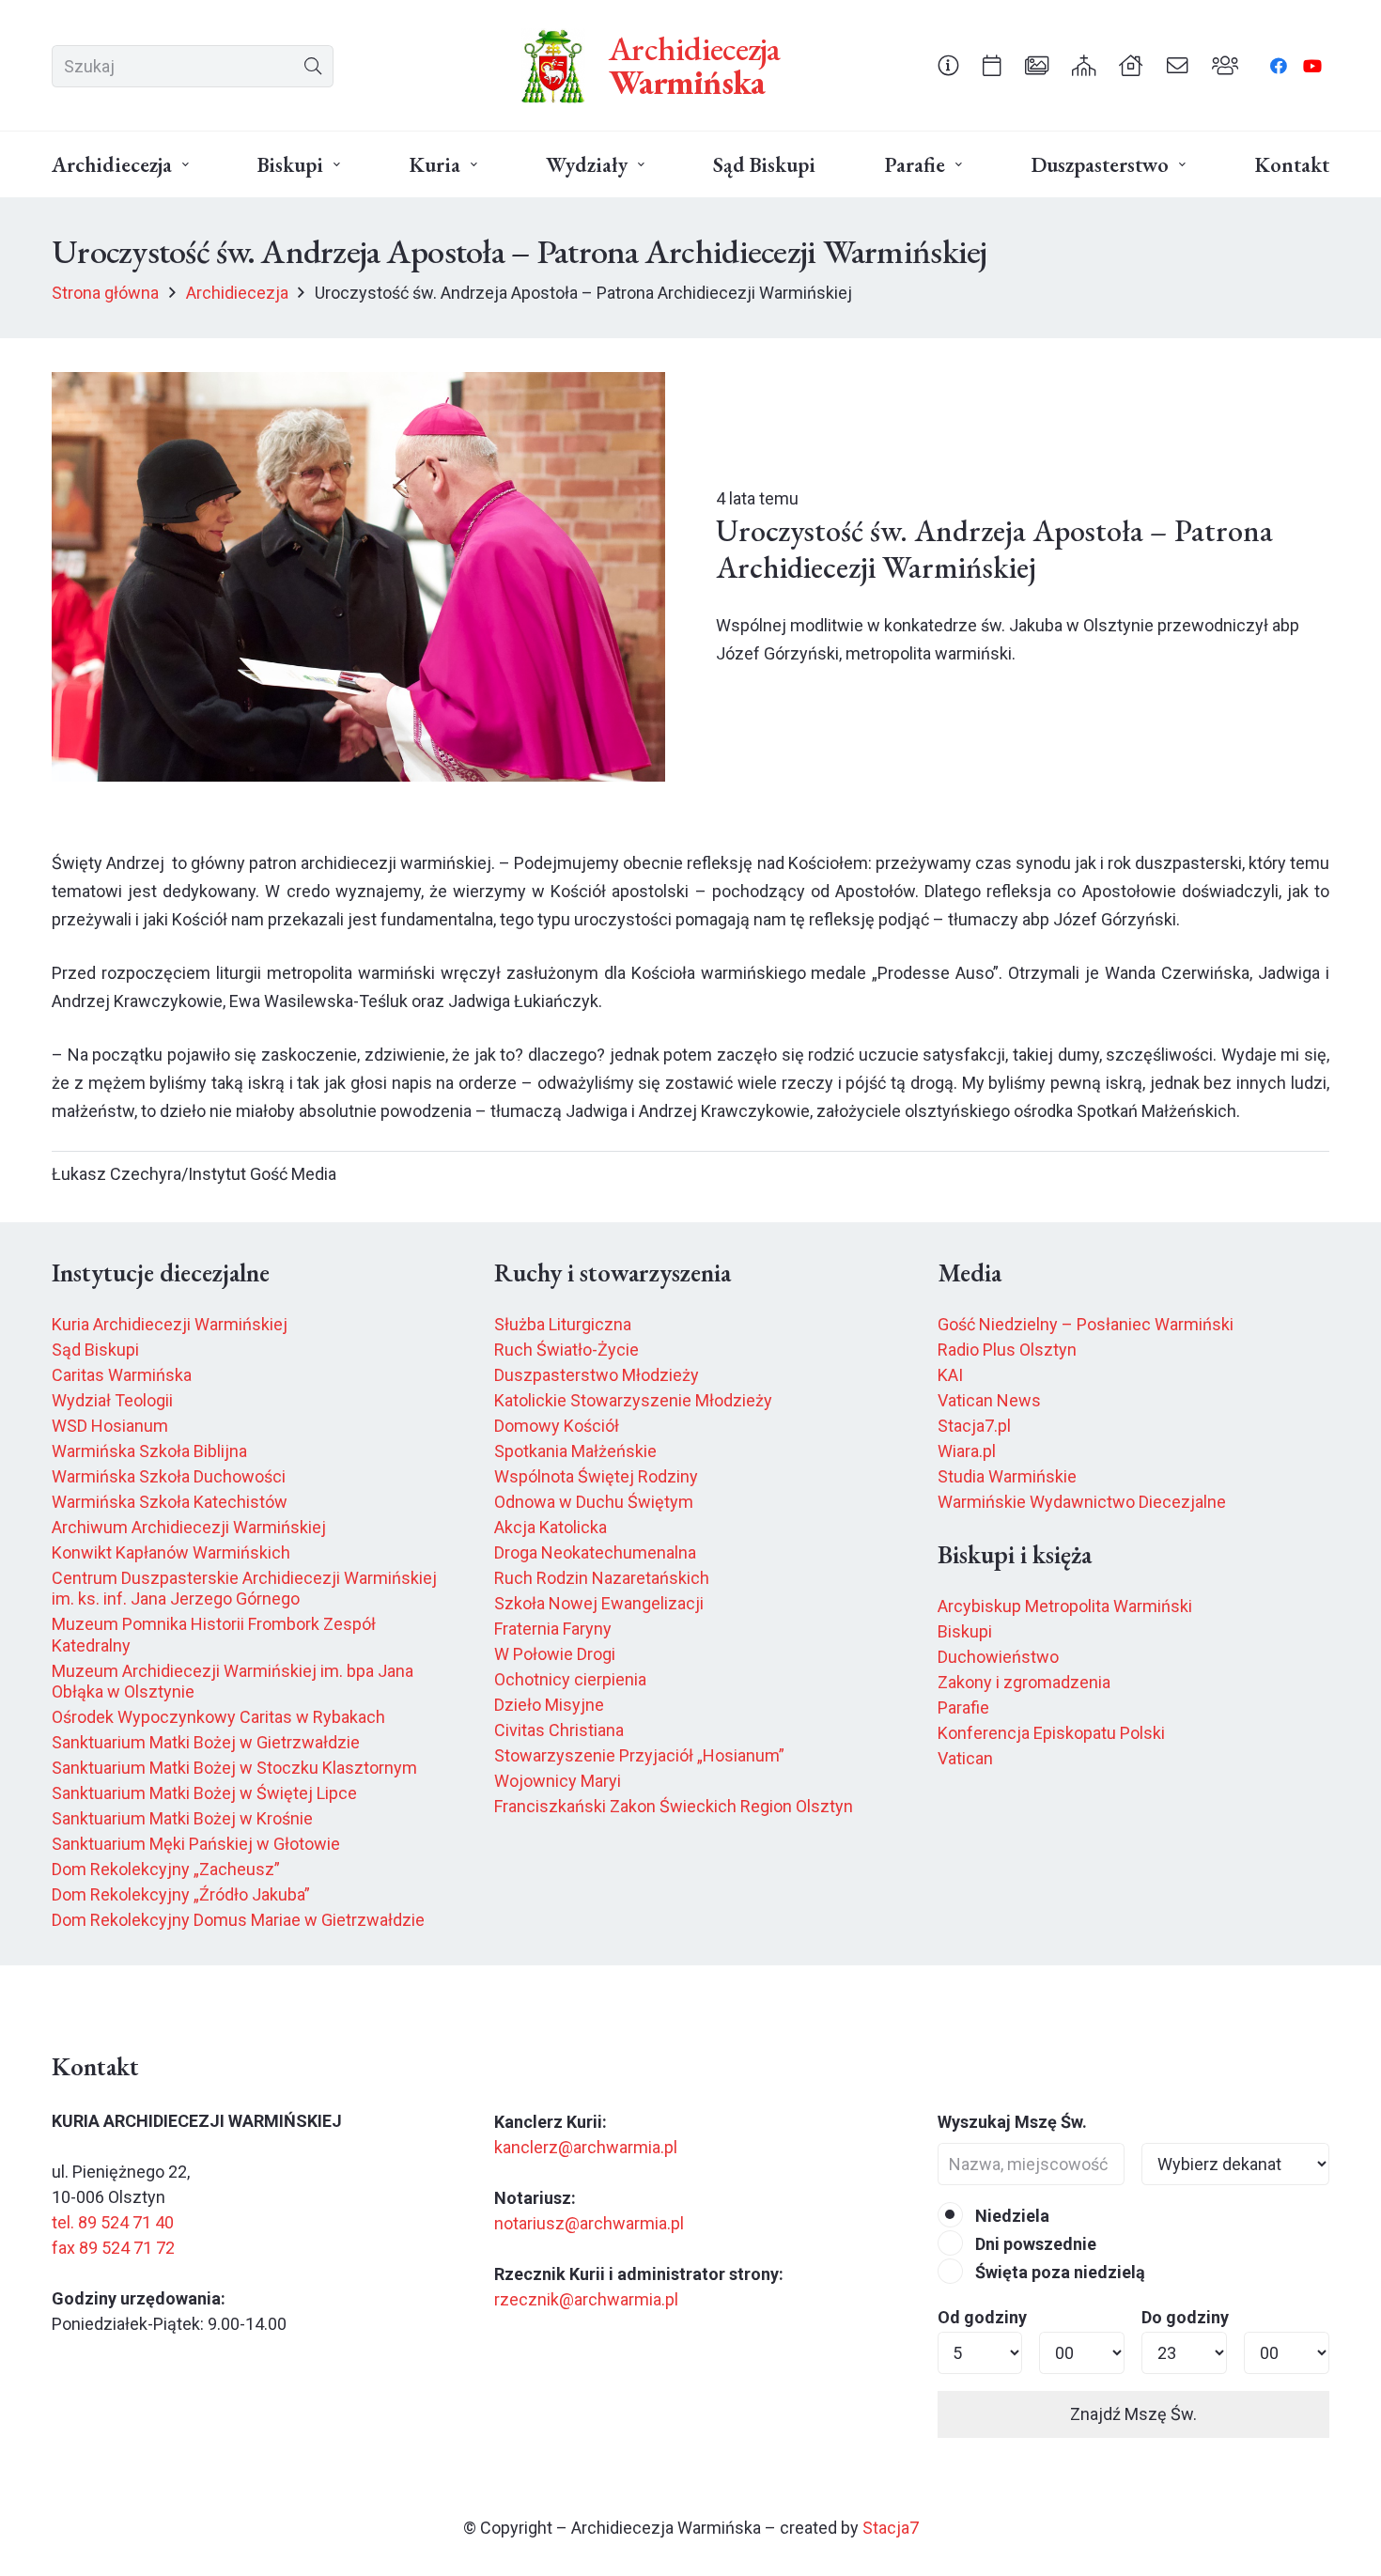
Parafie (963, 1707)
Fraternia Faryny (553, 1629)
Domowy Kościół (557, 1426)
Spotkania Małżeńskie (575, 1451)
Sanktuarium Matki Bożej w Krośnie (182, 1818)
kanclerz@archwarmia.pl (586, 2147)
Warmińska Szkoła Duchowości (169, 1476)
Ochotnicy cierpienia (570, 1679)
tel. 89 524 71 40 (113, 2222)
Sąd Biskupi (95, 1350)
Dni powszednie (1034, 2244)
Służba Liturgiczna (563, 1324)
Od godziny (982, 2317)
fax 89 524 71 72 (113, 2248)
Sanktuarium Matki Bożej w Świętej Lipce (204, 1793)
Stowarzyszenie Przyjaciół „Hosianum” (639, 1755)
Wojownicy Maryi (558, 1781)
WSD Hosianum (110, 1426)
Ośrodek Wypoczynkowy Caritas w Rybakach (218, 1717)
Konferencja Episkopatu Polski (1051, 1733)
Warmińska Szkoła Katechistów (170, 1502)
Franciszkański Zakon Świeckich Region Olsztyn (674, 1806)
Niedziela (1010, 2216)
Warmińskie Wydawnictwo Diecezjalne (1082, 1502)
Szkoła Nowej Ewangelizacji (599, 1603)
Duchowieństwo (998, 1657)
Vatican (965, 1758)
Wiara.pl (967, 1451)
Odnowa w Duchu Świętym (594, 1502)
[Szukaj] (312, 66)
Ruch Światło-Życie (566, 1350)
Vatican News (989, 1400)
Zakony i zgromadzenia (1024, 1682)
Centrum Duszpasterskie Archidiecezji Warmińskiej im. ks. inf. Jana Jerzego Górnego (244, 1589)
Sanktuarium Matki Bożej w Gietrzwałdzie (206, 1742)
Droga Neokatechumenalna (595, 1552)
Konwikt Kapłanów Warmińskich (171, 1552)
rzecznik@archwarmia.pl (586, 2299)
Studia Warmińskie (1007, 1476)
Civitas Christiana (559, 1730)
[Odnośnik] (948, 65)
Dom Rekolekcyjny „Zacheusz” (166, 1869)
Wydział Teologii (112, 1400)
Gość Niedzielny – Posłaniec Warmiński (1086, 1324)
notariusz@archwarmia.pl (589, 2223)
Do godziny (1185, 2317)
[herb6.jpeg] (553, 66)
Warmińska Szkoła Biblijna (149, 1451)
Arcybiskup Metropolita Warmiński (1065, 1606)
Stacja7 (891, 2528)
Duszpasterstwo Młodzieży (597, 1375)
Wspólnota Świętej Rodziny (596, 1476)
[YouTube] (1312, 66)
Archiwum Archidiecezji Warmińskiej (189, 1527)
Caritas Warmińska (122, 1375)
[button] (186, 165)
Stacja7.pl (974, 1426)
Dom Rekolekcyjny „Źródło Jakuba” (181, 1894)
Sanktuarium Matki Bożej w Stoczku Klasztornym (234, 1768)
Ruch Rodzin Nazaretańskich (602, 1578)
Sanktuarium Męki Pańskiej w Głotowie (196, 1844)
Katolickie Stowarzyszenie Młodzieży (633, 1400)
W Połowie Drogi (555, 1654)
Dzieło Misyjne (549, 1705)
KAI (950, 1375)
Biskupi (965, 1631)
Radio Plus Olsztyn (1007, 1350)
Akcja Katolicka (551, 1527)
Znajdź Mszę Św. (1133, 2414)
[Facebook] (1279, 66)
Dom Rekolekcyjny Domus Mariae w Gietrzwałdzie (238, 1920)
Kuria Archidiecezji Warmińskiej (170, 1324)
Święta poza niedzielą (1058, 2272)
